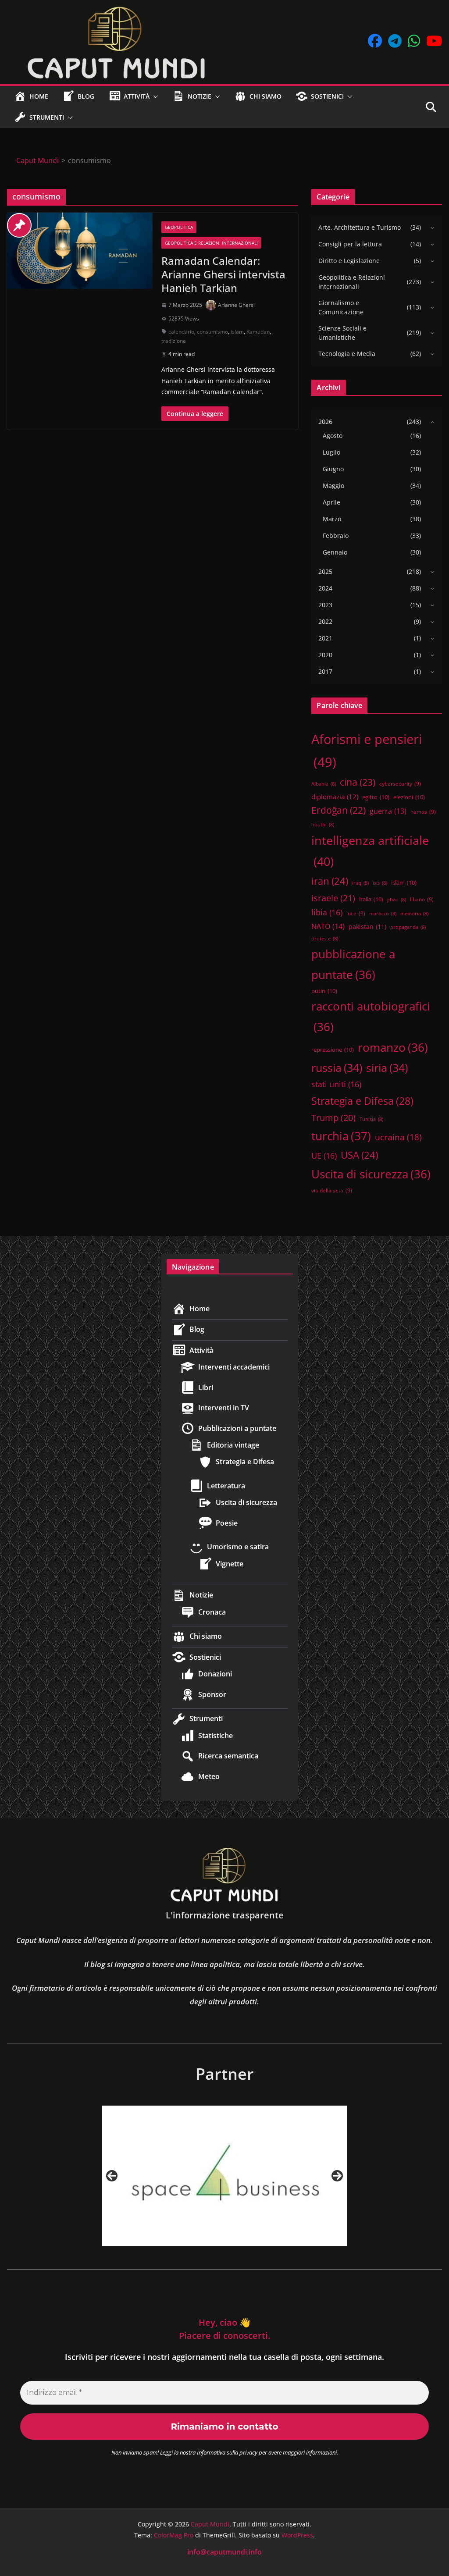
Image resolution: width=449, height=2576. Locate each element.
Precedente (112, 2176)
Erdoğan (339, 810)
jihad (397, 900)
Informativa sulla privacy (227, 2452)
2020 (325, 655)
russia (337, 1067)
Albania (324, 784)
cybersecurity (400, 783)
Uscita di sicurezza (371, 1174)
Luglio (331, 452)
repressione (333, 1050)
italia (371, 899)
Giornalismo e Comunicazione (341, 307)
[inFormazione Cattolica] (224, 2176)
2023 (325, 605)
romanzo (393, 1047)
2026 (325, 422)
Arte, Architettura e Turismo (360, 227)
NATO (328, 926)
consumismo (212, 332)
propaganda (408, 927)
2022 (325, 621)
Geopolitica (179, 227)
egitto (376, 797)
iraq (360, 883)
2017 (325, 671)
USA (359, 1155)
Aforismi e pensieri (367, 751)
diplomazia (335, 797)
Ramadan (258, 332)
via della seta (332, 1190)
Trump (333, 1118)
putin (324, 991)
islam (237, 332)
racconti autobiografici (371, 1016)
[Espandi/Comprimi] (430, 228)
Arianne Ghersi (236, 305)
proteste (325, 939)
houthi (323, 825)
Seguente (337, 2176)
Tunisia (371, 1119)
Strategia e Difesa (362, 1101)
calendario (181, 332)
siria (387, 1067)
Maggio (333, 486)
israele (333, 898)
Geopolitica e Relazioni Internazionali (211, 243)
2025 (325, 571)
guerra (388, 811)
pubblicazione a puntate (353, 964)
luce (356, 913)
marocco (383, 914)
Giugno (333, 469)
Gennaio (335, 552)
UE (324, 1156)
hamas (423, 811)
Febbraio (336, 535)
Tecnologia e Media (347, 354)
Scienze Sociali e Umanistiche (342, 333)
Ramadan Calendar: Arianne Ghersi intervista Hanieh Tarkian (223, 274)
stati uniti (336, 1084)
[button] (154, 96)
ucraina (398, 1137)
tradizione (174, 341)
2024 (325, 588)
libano (422, 899)
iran (330, 881)
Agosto (333, 436)
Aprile (331, 502)
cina (358, 782)
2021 (325, 638)
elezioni (409, 797)
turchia (341, 1136)
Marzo (332, 519)
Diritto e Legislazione (349, 261)
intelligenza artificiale (370, 851)
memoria (414, 914)
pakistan (367, 927)
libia (327, 912)
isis (380, 883)
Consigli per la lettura (350, 244)
